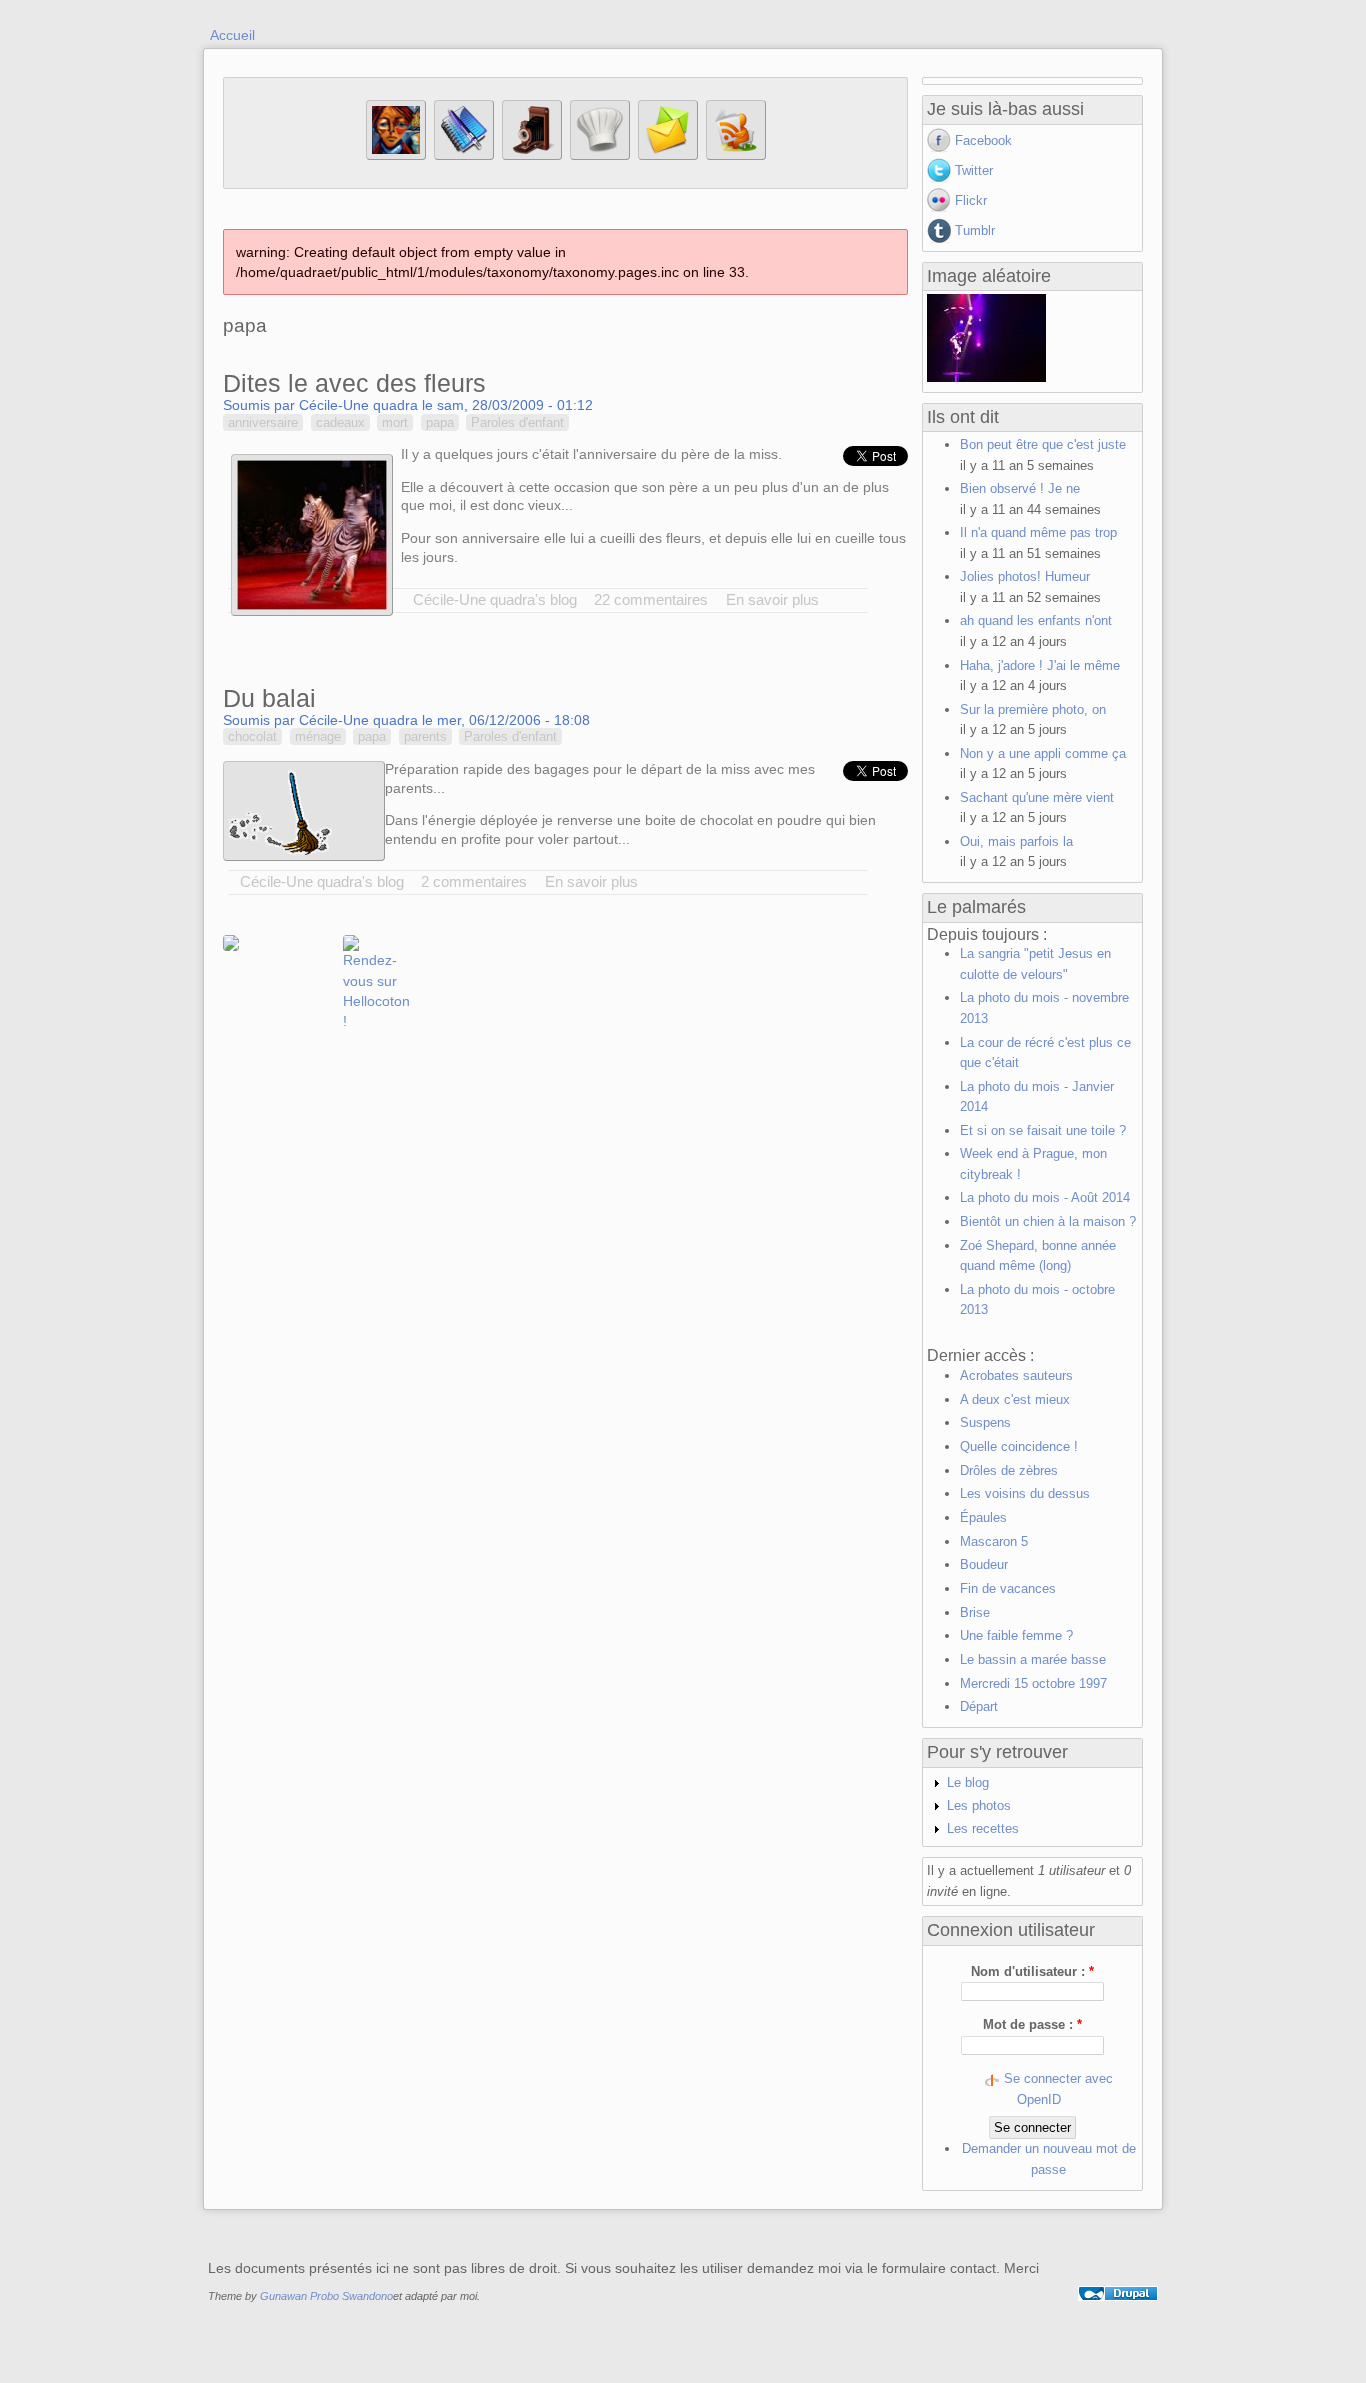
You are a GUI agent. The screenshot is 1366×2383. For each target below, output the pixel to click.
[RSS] (736, 155)
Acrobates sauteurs (1016, 1375)
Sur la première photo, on (1033, 709)
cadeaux (340, 422)
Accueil (232, 35)
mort (395, 422)
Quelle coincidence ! (1019, 1446)
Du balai (269, 698)
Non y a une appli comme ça (1043, 753)
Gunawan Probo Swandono (326, 2296)
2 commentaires (474, 881)
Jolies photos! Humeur (1025, 576)
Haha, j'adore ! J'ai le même (1040, 665)
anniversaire (263, 422)
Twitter (974, 170)
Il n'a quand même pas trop (1038, 532)
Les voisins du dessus (1025, 1493)
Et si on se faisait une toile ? (1043, 1130)
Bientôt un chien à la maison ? (1048, 1221)
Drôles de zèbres (1009, 1470)
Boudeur (984, 1564)
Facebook (983, 140)
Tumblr (975, 230)
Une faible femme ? (1016, 1635)
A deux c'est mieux (1015, 1399)
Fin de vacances (1008, 1588)
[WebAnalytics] (1118, 2317)
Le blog (968, 1782)
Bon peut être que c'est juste (1043, 444)
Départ (979, 1706)
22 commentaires (651, 599)
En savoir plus (772, 599)
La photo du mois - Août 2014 (1045, 1197)
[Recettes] (600, 155)
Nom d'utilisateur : (1032, 1971)
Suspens (985, 1422)
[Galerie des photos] (532, 155)
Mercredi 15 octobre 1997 (1033, 1683)
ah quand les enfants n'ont (1036, 620)
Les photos (979, 1805)
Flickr (971, 200)
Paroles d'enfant (517, 422)
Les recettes (983, 1828)
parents (425, 736)
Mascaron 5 (994, 1541)
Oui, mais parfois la (1016, 841)
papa (440, 422)
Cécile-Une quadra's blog (495, 599)
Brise (975, 1612)
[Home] (396, 155)
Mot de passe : (1032, 2024)
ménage (318, 736)
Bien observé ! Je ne (1020, 488)
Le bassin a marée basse (1033, 1659)
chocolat (252, 736)
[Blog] (464, 155)
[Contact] (668, 155)
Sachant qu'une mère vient (1037, 797)
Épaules (983, 1517)
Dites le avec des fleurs (354, 383)
